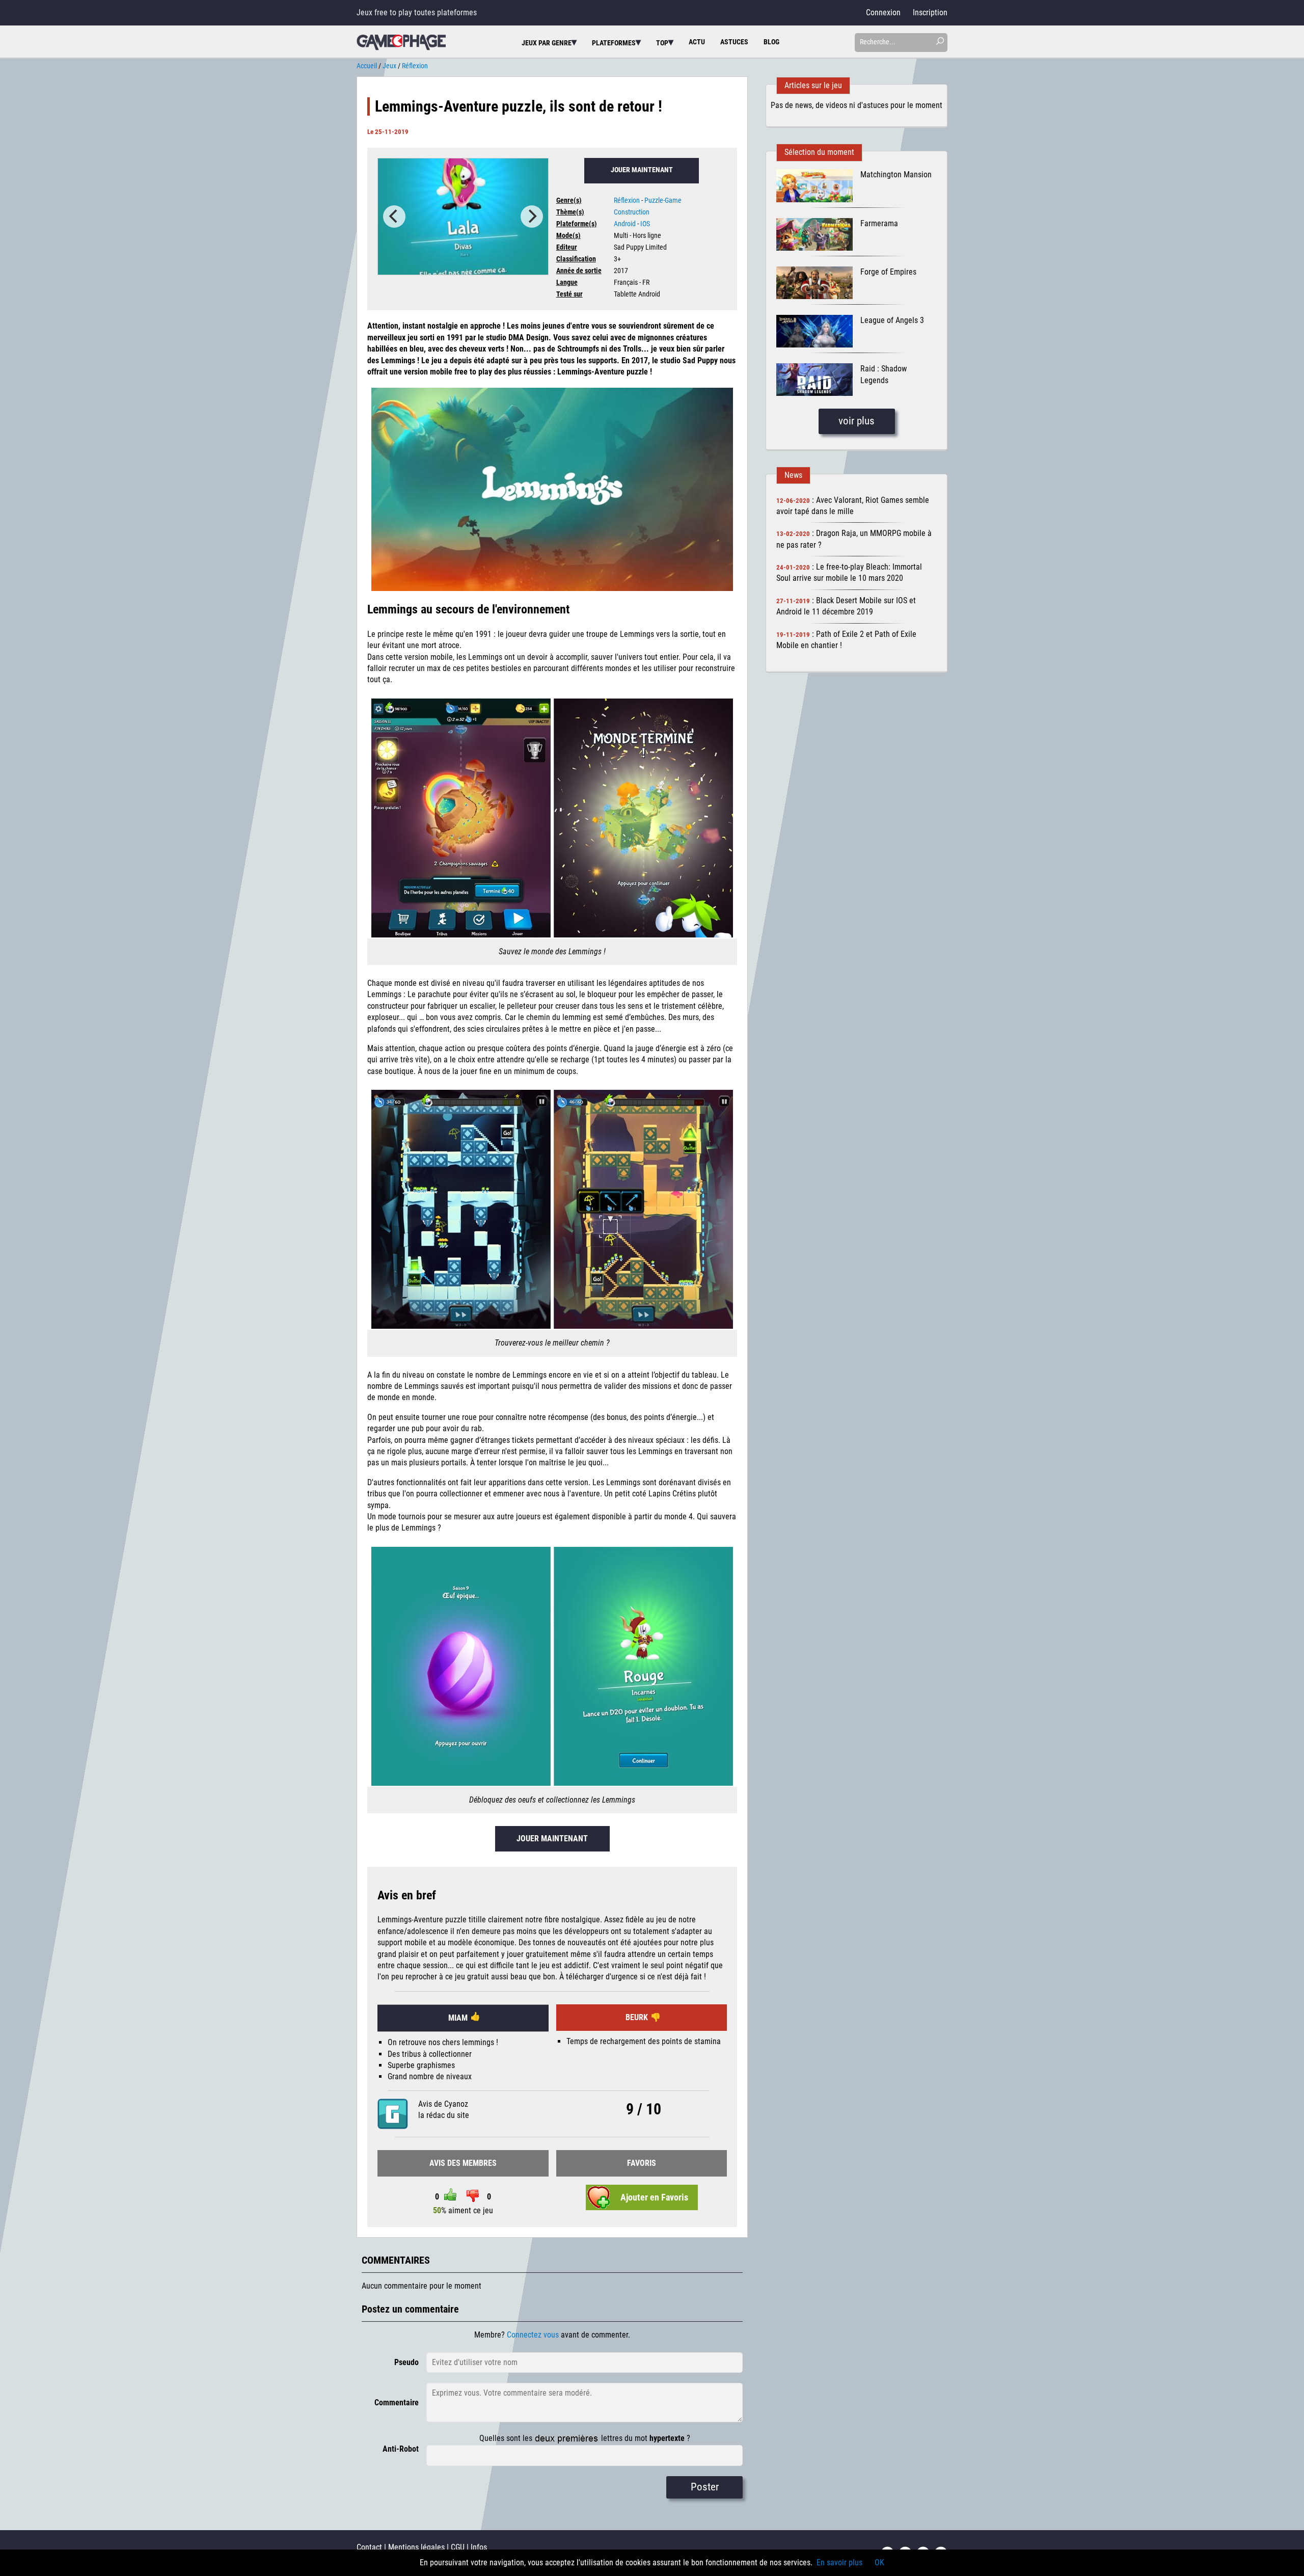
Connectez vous (533, 2335)
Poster (705, 2487)
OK (879, 2562)
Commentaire (397, 2403)
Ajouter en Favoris (654, 2197)
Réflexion (627, 200)
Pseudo (406, 2362)
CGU (458, 2547)
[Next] (532, 217)
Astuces (734, 42)
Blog (771, 42)
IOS (645, 224)
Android (625, 224)
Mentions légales (416, 2547)
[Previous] (394, 217)
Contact (369, 2547)
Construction (632, 212)
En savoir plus (839, 2562)
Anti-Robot (401, 2449)
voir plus (857, 421)
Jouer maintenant (642, 170)
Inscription (930, 12)
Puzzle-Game (663, 200)
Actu (697, 42)
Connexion (883, 12)
